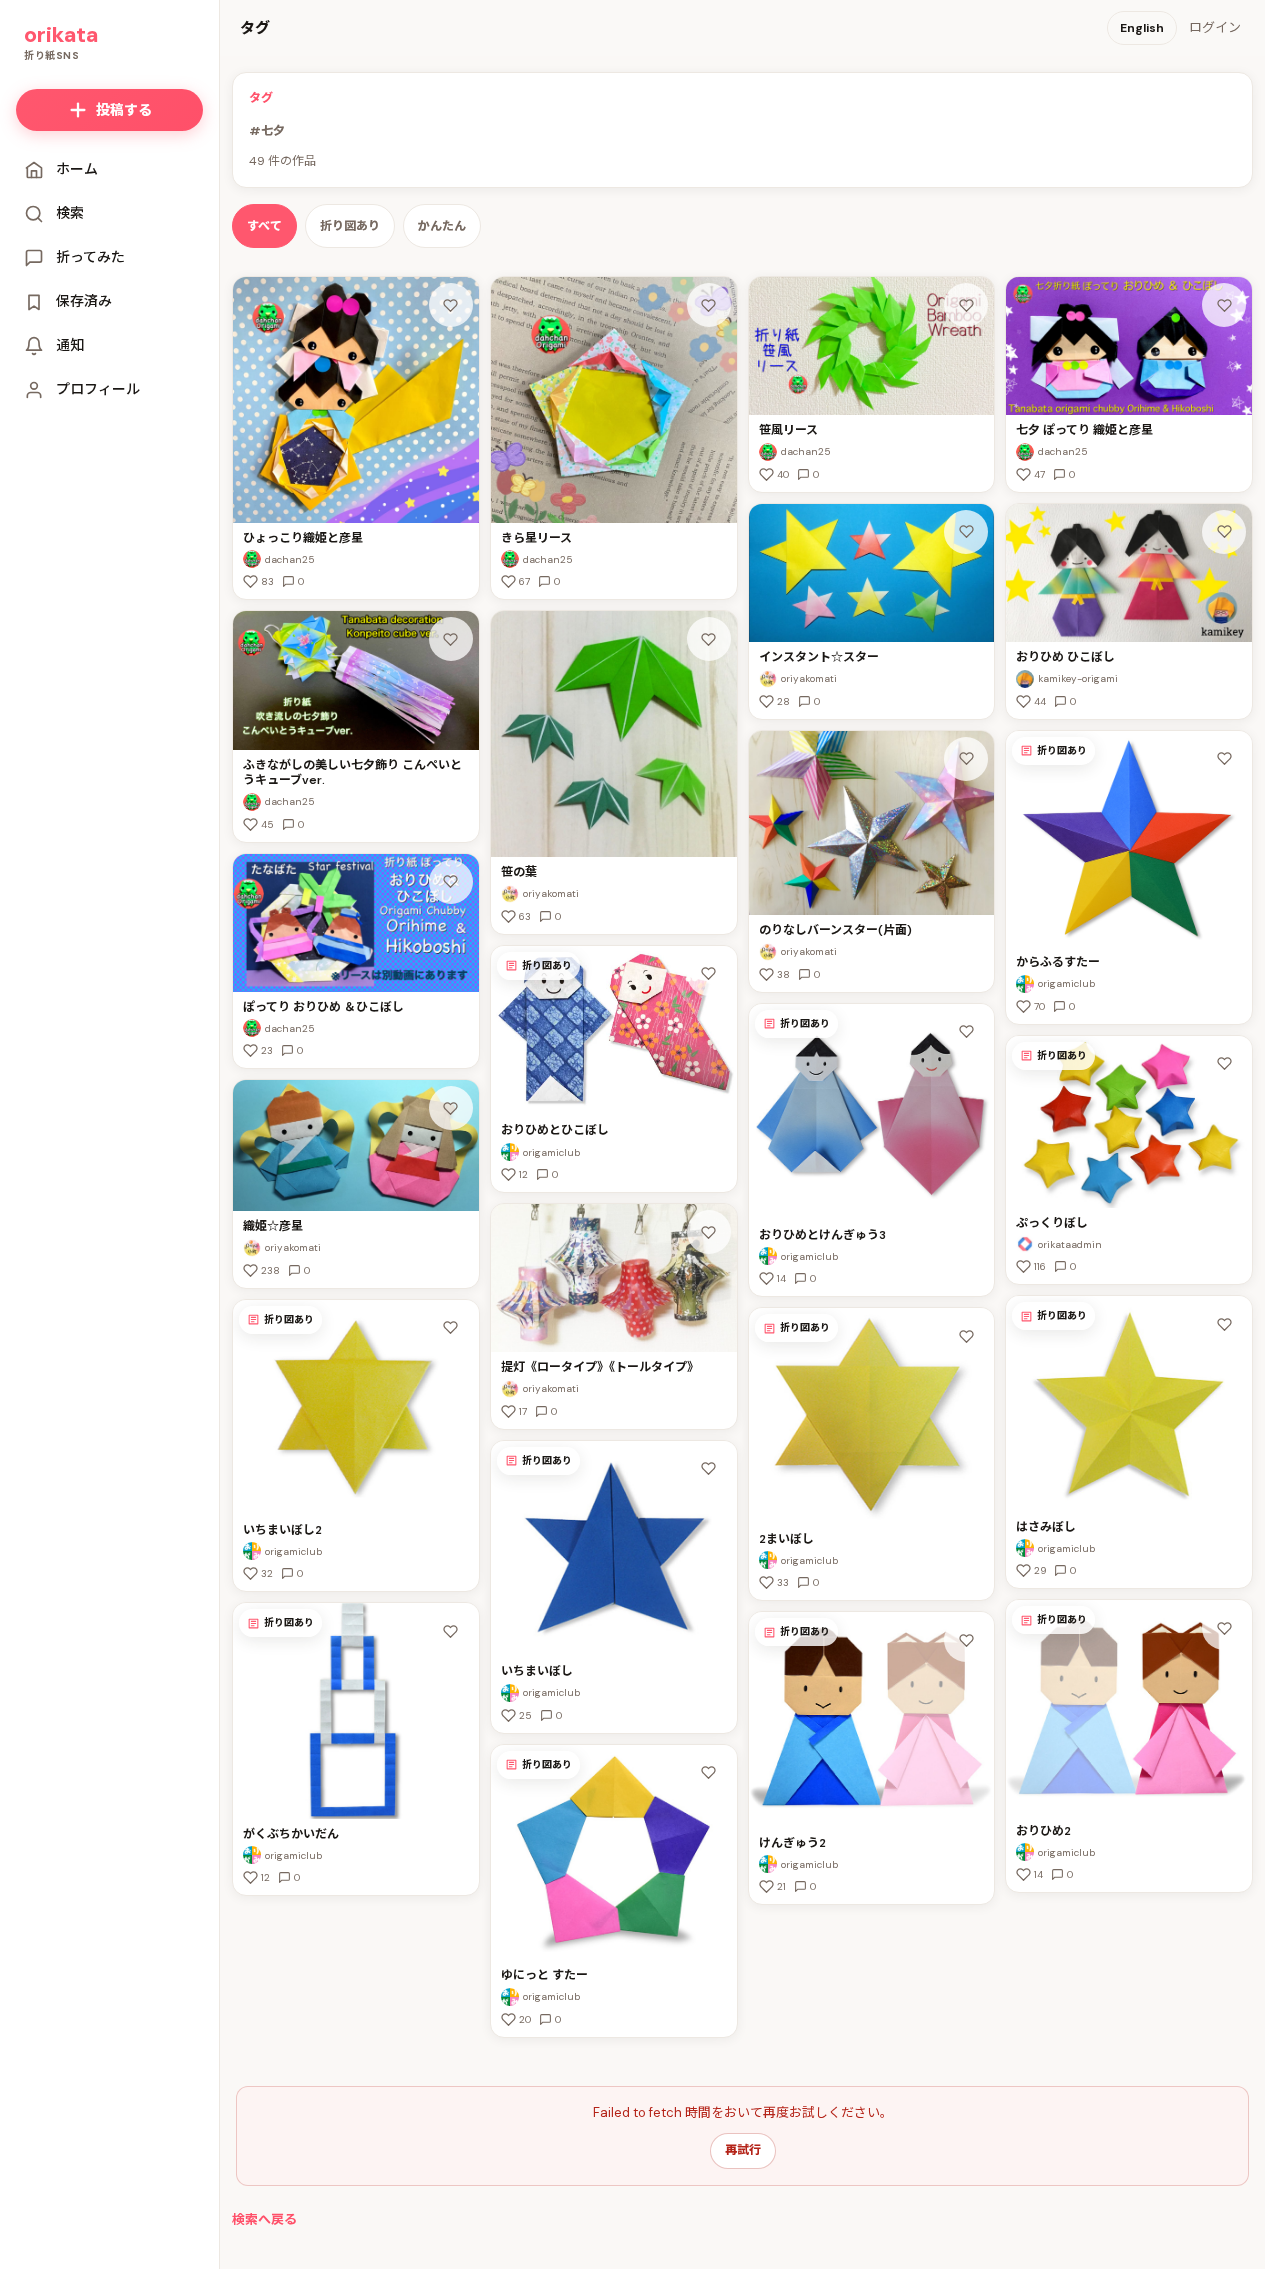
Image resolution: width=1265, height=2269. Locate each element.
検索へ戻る (264, 2219)
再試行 (743, 2150)
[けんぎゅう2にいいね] (966, 1640)
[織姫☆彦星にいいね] (451, 1108)
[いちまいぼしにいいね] (709, 1469)
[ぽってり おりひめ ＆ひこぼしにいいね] (451, 882)
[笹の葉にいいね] (709, 639)
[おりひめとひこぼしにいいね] (709, 974)
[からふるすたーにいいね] (1224, 759)
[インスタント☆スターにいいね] (966, 532)
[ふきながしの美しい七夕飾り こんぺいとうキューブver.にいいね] (451, 639)
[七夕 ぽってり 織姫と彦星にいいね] (1224, 305)
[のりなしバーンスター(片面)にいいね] (966, 759)
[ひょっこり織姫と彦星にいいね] (451, 305)
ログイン (1215, 27)
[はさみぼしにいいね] (1224, 1324)
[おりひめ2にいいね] (1224, 1628)
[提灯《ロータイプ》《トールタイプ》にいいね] (709, 1232)
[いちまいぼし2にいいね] (451, 1328)
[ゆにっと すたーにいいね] (709, 1773)
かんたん (442, 226)
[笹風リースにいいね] (966, 305)
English (1142, 28)
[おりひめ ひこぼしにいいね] (1224, 532)
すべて (264, 226)
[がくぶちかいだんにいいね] (451, 1631)
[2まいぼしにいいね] (966, 1336)
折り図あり (350, 226)
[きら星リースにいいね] (709, 305)
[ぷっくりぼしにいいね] (1224, 1064)
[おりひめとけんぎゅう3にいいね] (966, 1032)
